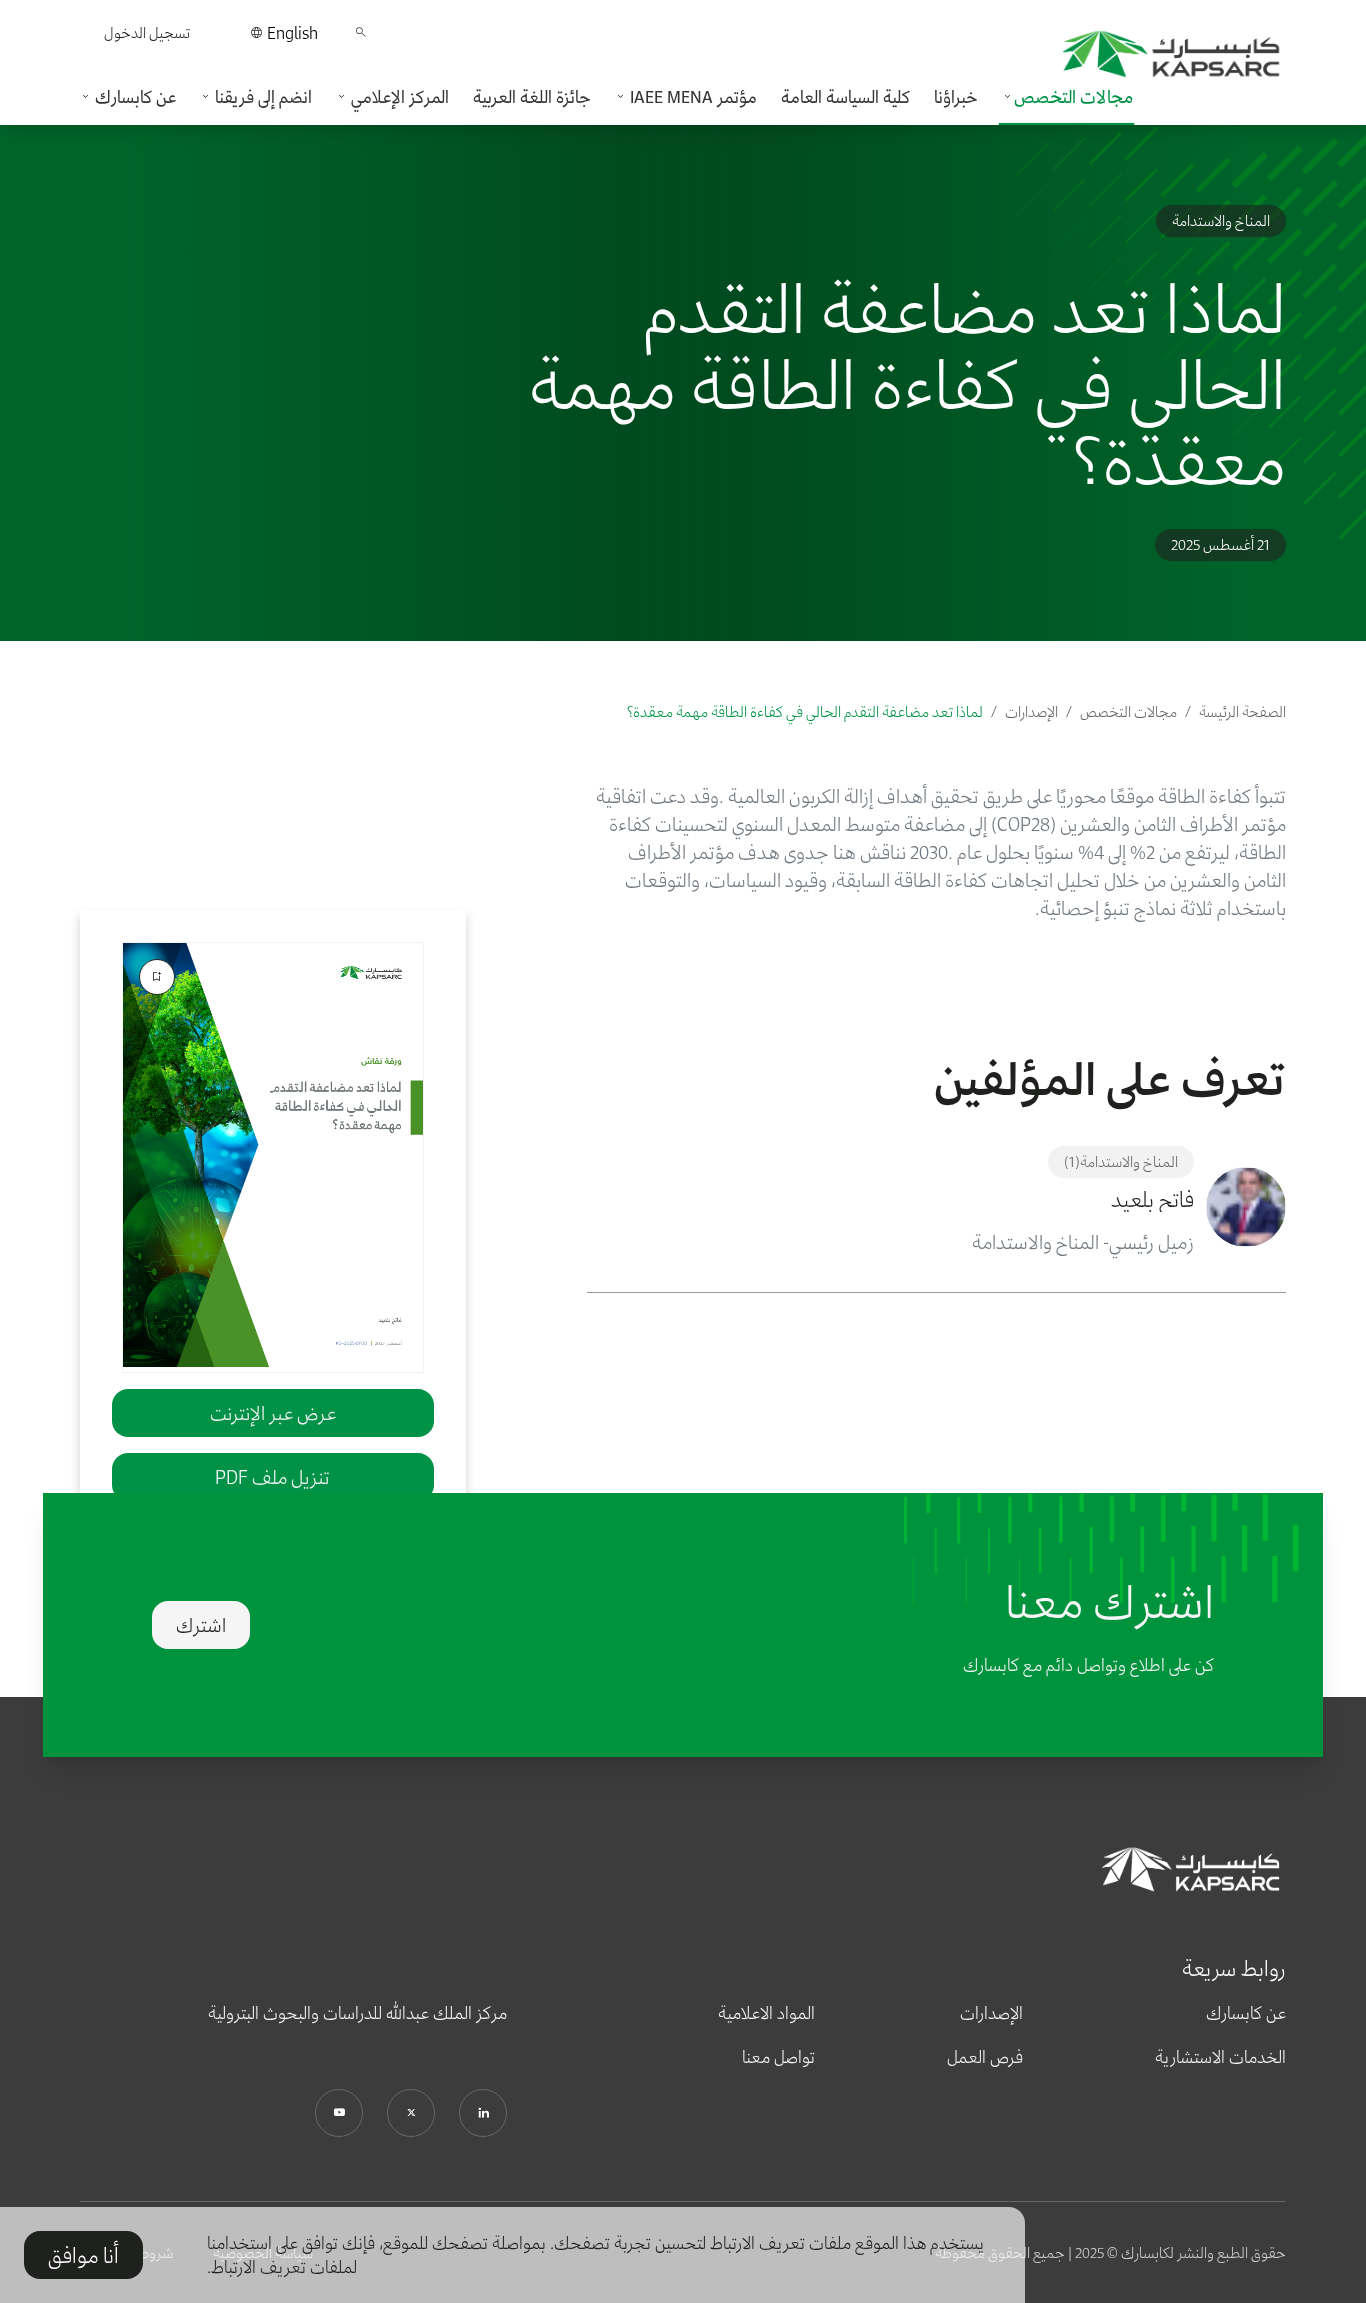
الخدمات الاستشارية (1220, 2057)
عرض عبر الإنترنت (273, 1413)
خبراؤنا (956, 97)
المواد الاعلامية (766, 2013)
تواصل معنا (778, 2057)
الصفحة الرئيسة (1242, 711)
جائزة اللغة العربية (532, 97)
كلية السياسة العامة (845, 97)
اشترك (201, 1625)
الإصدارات (1031, 711)
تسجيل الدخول (147, 32)
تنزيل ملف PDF (272, 1477)
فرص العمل (985, 2057)
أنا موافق (83, 2255)
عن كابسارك (1246, 2013)
